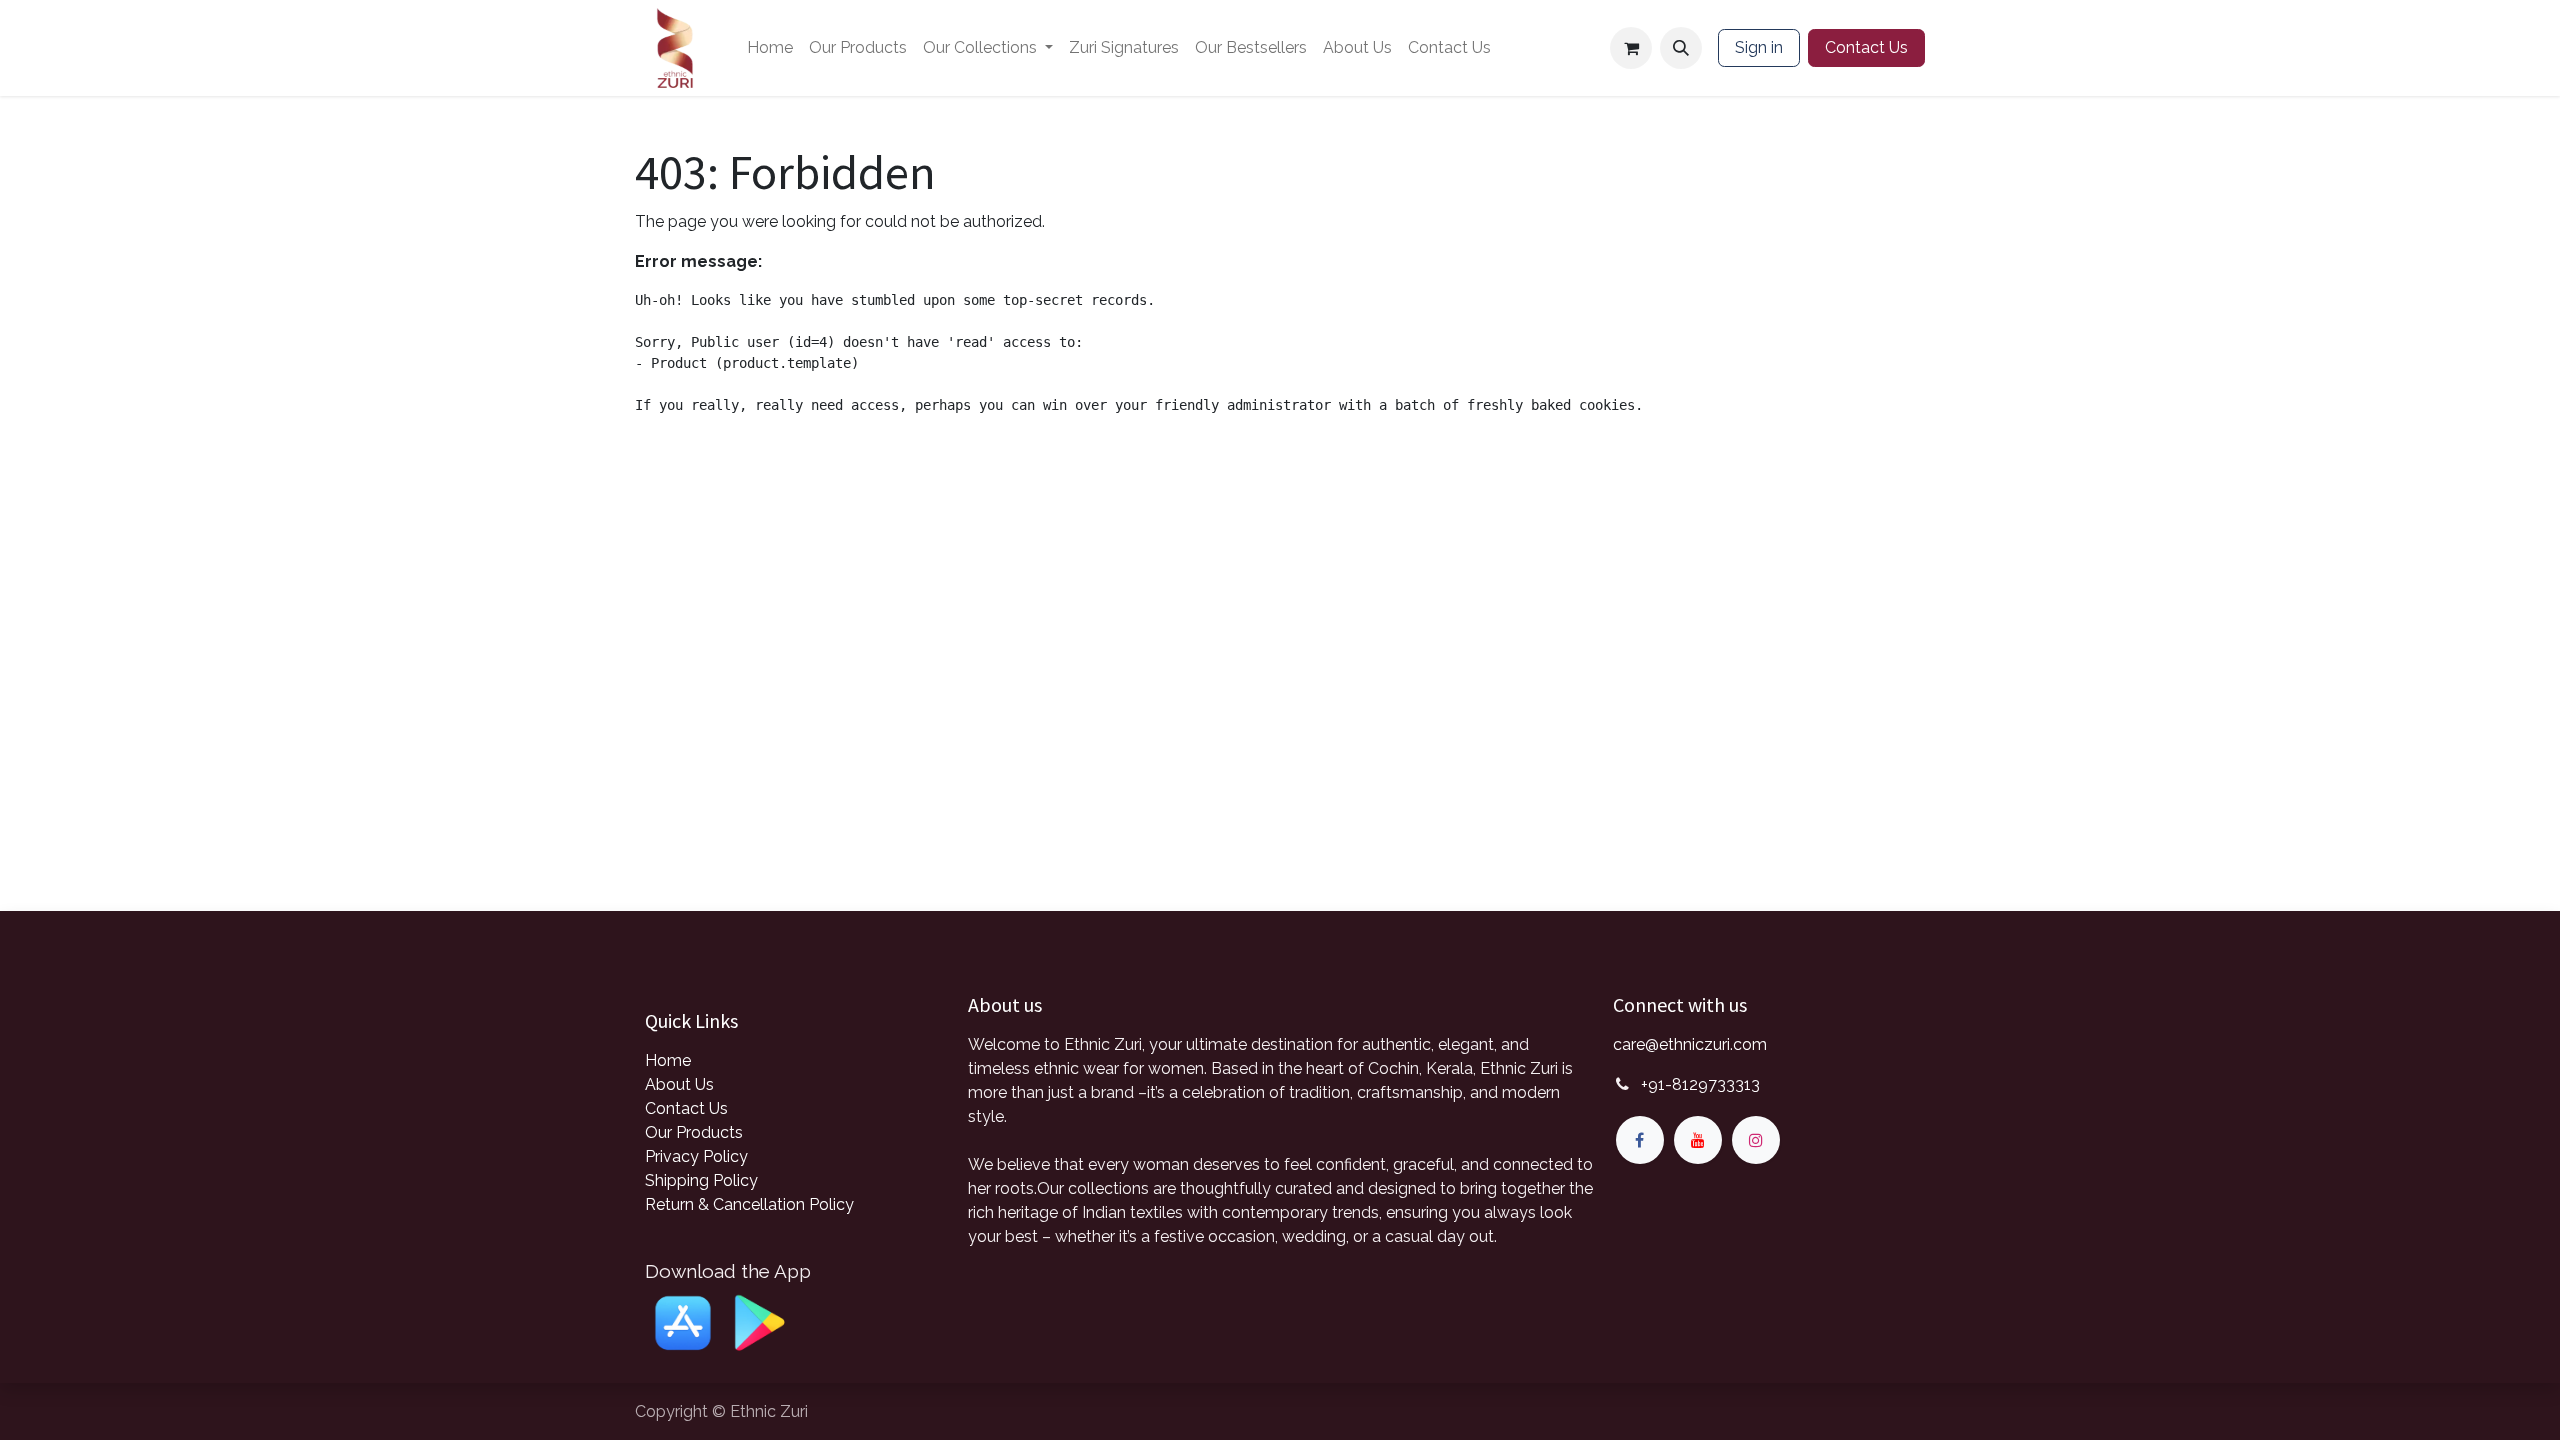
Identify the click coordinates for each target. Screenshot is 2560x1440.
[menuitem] (770, 48)
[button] (1681, 48)
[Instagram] (1756, 1140)
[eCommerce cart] (1631, 48)
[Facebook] (1640, 1140)
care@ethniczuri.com (1690, 1044)
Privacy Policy (696, 1156)
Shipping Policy (701, 1180)
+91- (1700, 1084)
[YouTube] (1698, 1140)
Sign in (1759, 47)
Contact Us (1866, 47)
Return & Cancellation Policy (749, 1204)
